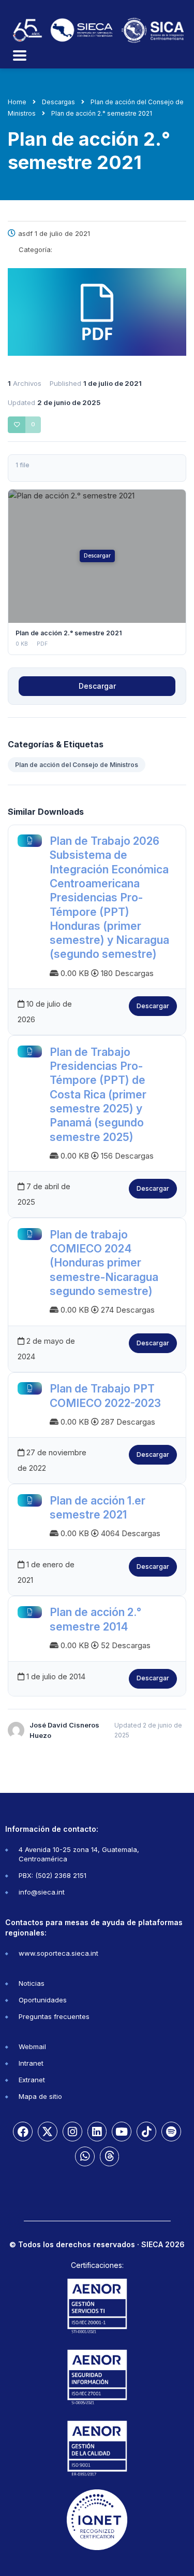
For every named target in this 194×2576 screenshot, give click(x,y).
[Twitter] (48, 2132)
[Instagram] (72, 2132)
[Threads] (110, 2156)
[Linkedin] (97, 2132)
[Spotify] (171, 2132)
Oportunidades (43, 2000)
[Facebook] (23, 2132)
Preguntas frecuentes (54, 2016)
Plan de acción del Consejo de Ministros (77, 765)
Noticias (32, 1983)
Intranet (31, 2063)
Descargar (97, 556)
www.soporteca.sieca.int (58, 1953)
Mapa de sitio (40, 2096)
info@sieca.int (42, 1892)
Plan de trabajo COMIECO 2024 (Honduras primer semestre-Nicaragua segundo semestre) (104, 1263)
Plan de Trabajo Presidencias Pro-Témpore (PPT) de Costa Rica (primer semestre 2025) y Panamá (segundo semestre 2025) (98, 1095)
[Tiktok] (146, 2132)
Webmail (32, 2046)
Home (17, 102)
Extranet (32, 2080)
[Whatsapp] (85, 2156)
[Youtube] (122, 2132)
